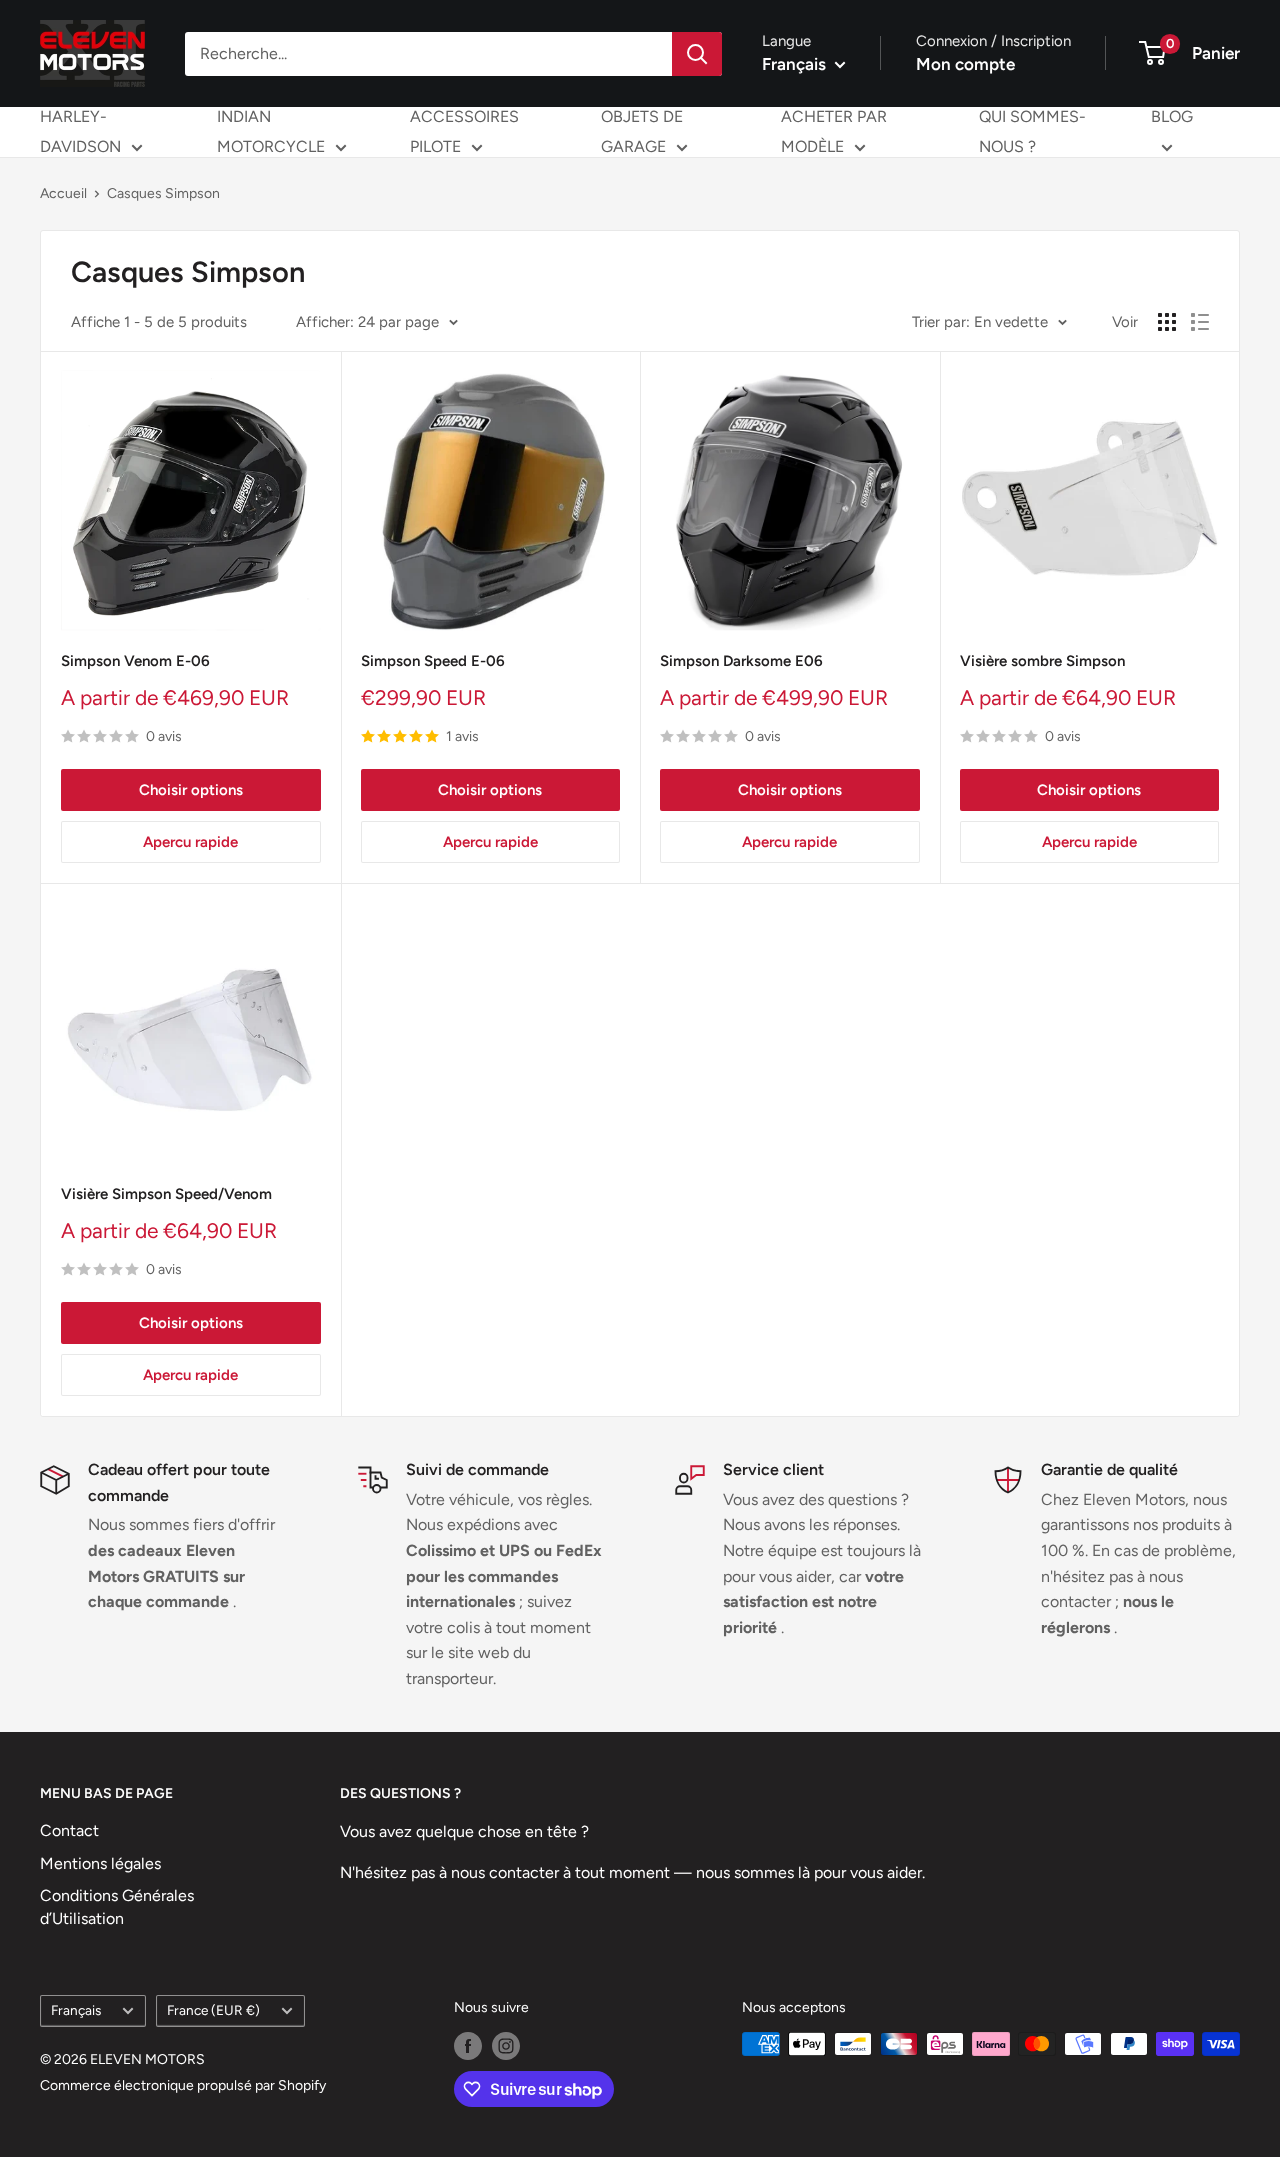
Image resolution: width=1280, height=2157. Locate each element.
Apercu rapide (190, 842)
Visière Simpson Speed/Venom (166, 1194)
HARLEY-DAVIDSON (80, 131)
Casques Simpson (163, 193)
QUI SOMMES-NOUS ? (1032, 131)
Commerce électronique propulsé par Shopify (183, 2085)
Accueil (63, 193)
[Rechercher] (697, 54)
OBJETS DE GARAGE (642, 131)
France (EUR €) (213, 2010)
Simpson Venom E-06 (135, 661)
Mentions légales (100, 1863)
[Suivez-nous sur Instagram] (506, 2046)
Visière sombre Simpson (1042, 661)
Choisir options (191, 790)
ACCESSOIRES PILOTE (464, 131)
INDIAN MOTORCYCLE (271, 131)
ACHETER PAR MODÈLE (834, 131)
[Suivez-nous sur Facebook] (468, 2046)
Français (76, 2010)
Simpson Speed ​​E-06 (433, 661)
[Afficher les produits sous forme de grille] (1167, 322)
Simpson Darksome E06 (741, 661)
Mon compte (965, 64)
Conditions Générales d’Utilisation (117, 1906)
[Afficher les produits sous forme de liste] (1200, 322)
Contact (69, 1830)
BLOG (1172, 116)
